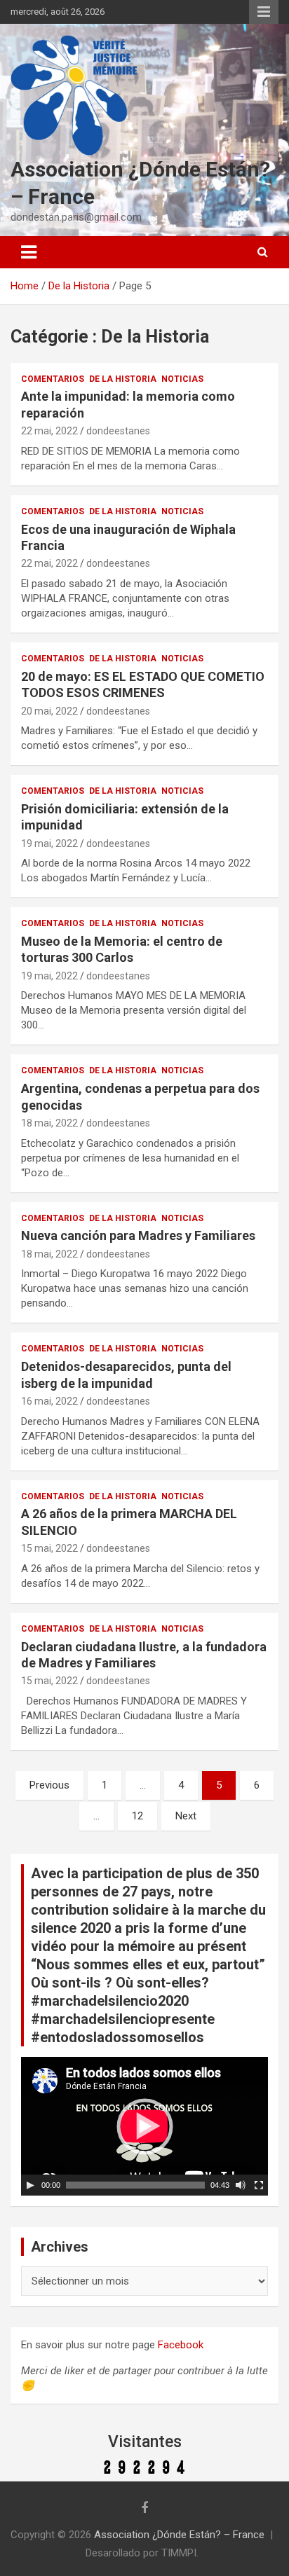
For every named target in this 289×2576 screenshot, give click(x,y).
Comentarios (53, 379)
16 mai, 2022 (49, 1401)
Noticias (182, 379)
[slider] (135, 2185)
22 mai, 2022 (49, 431)
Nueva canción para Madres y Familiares (138, 1235)
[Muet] (241, 2185)
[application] (144, 2126)
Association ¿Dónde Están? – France (179, 2535)
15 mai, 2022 (49, 1548)
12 (137, 1816)
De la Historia (123, 379)
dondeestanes (118, 431)
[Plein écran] (259, 2185)
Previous (49, 1785)
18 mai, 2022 (49, 1123)
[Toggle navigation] (29, 252)
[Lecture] (30, 2185)
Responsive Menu (264, 12)
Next (186, 1816)
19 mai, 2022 (49, 843)
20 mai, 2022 (49, 711)
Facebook (181, 2345)
